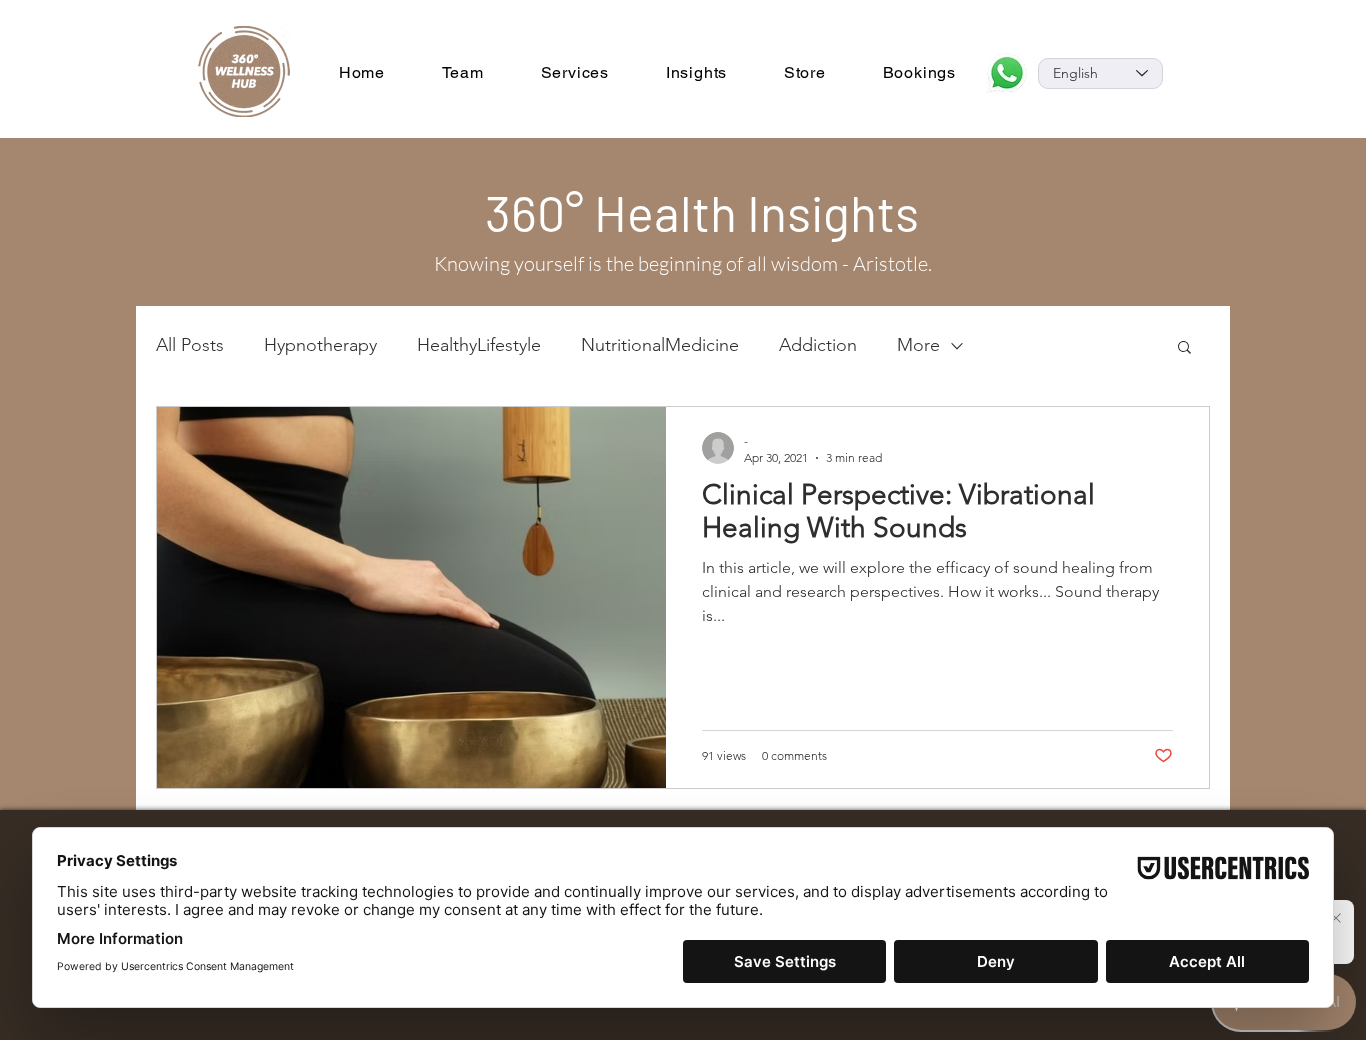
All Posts (190, 345)
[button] (1184, 348)
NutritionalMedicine (660, 345)
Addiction (818, 345)
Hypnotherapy (320, 345)
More (918, 345)
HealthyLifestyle (479, 345)
